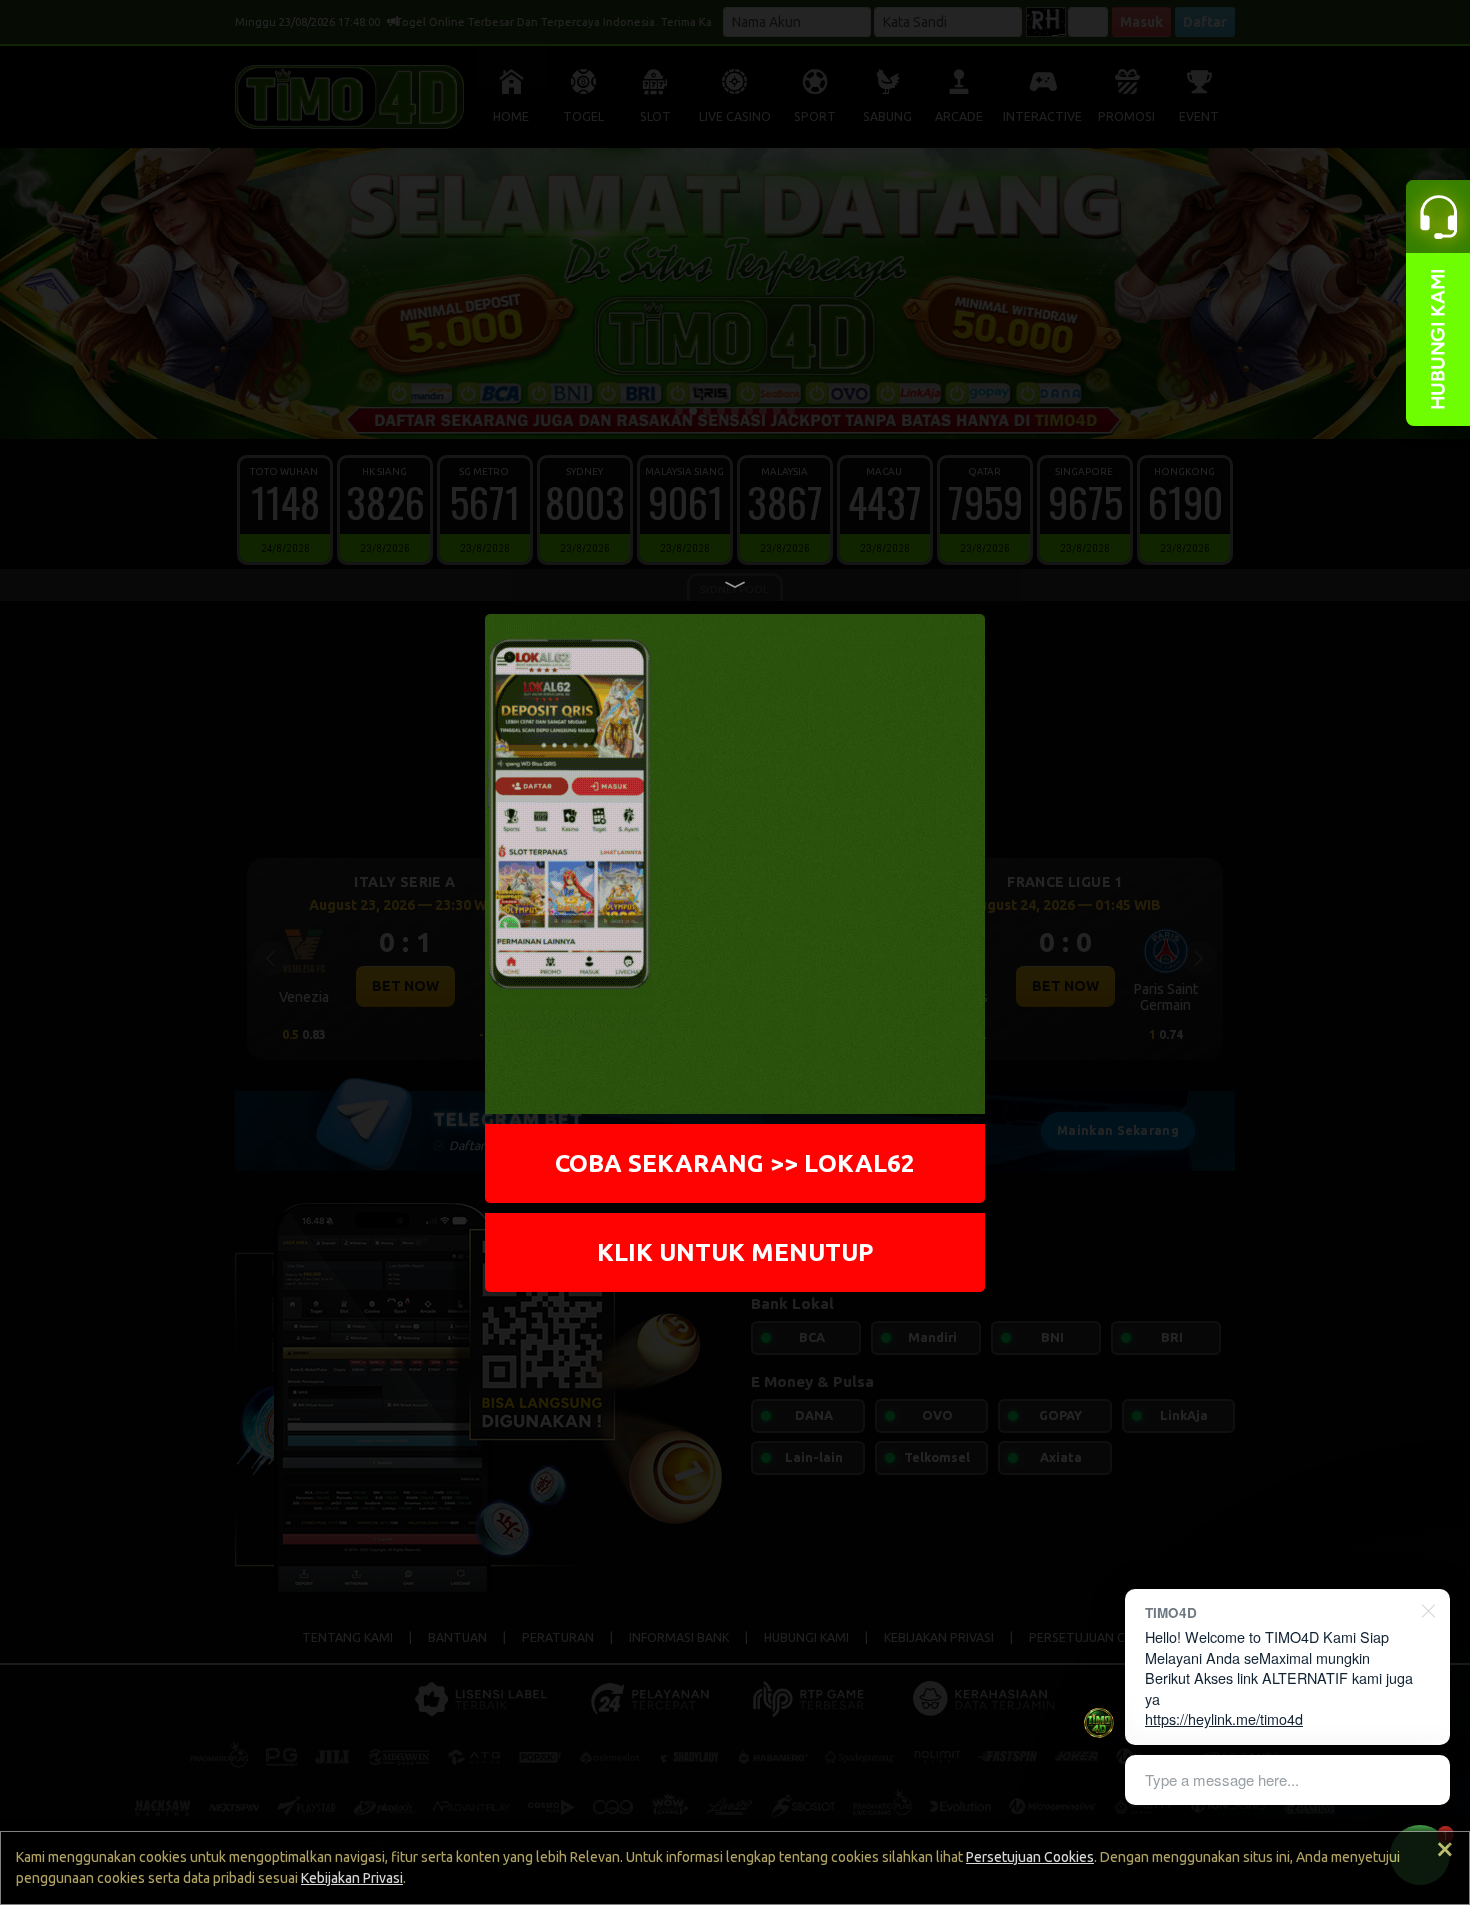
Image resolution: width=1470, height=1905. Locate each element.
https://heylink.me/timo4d (1224, 1718)
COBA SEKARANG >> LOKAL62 (735, 1163)
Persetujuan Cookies (1030, 1857)
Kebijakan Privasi (352, 1878)
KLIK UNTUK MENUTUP (735, 1252)
